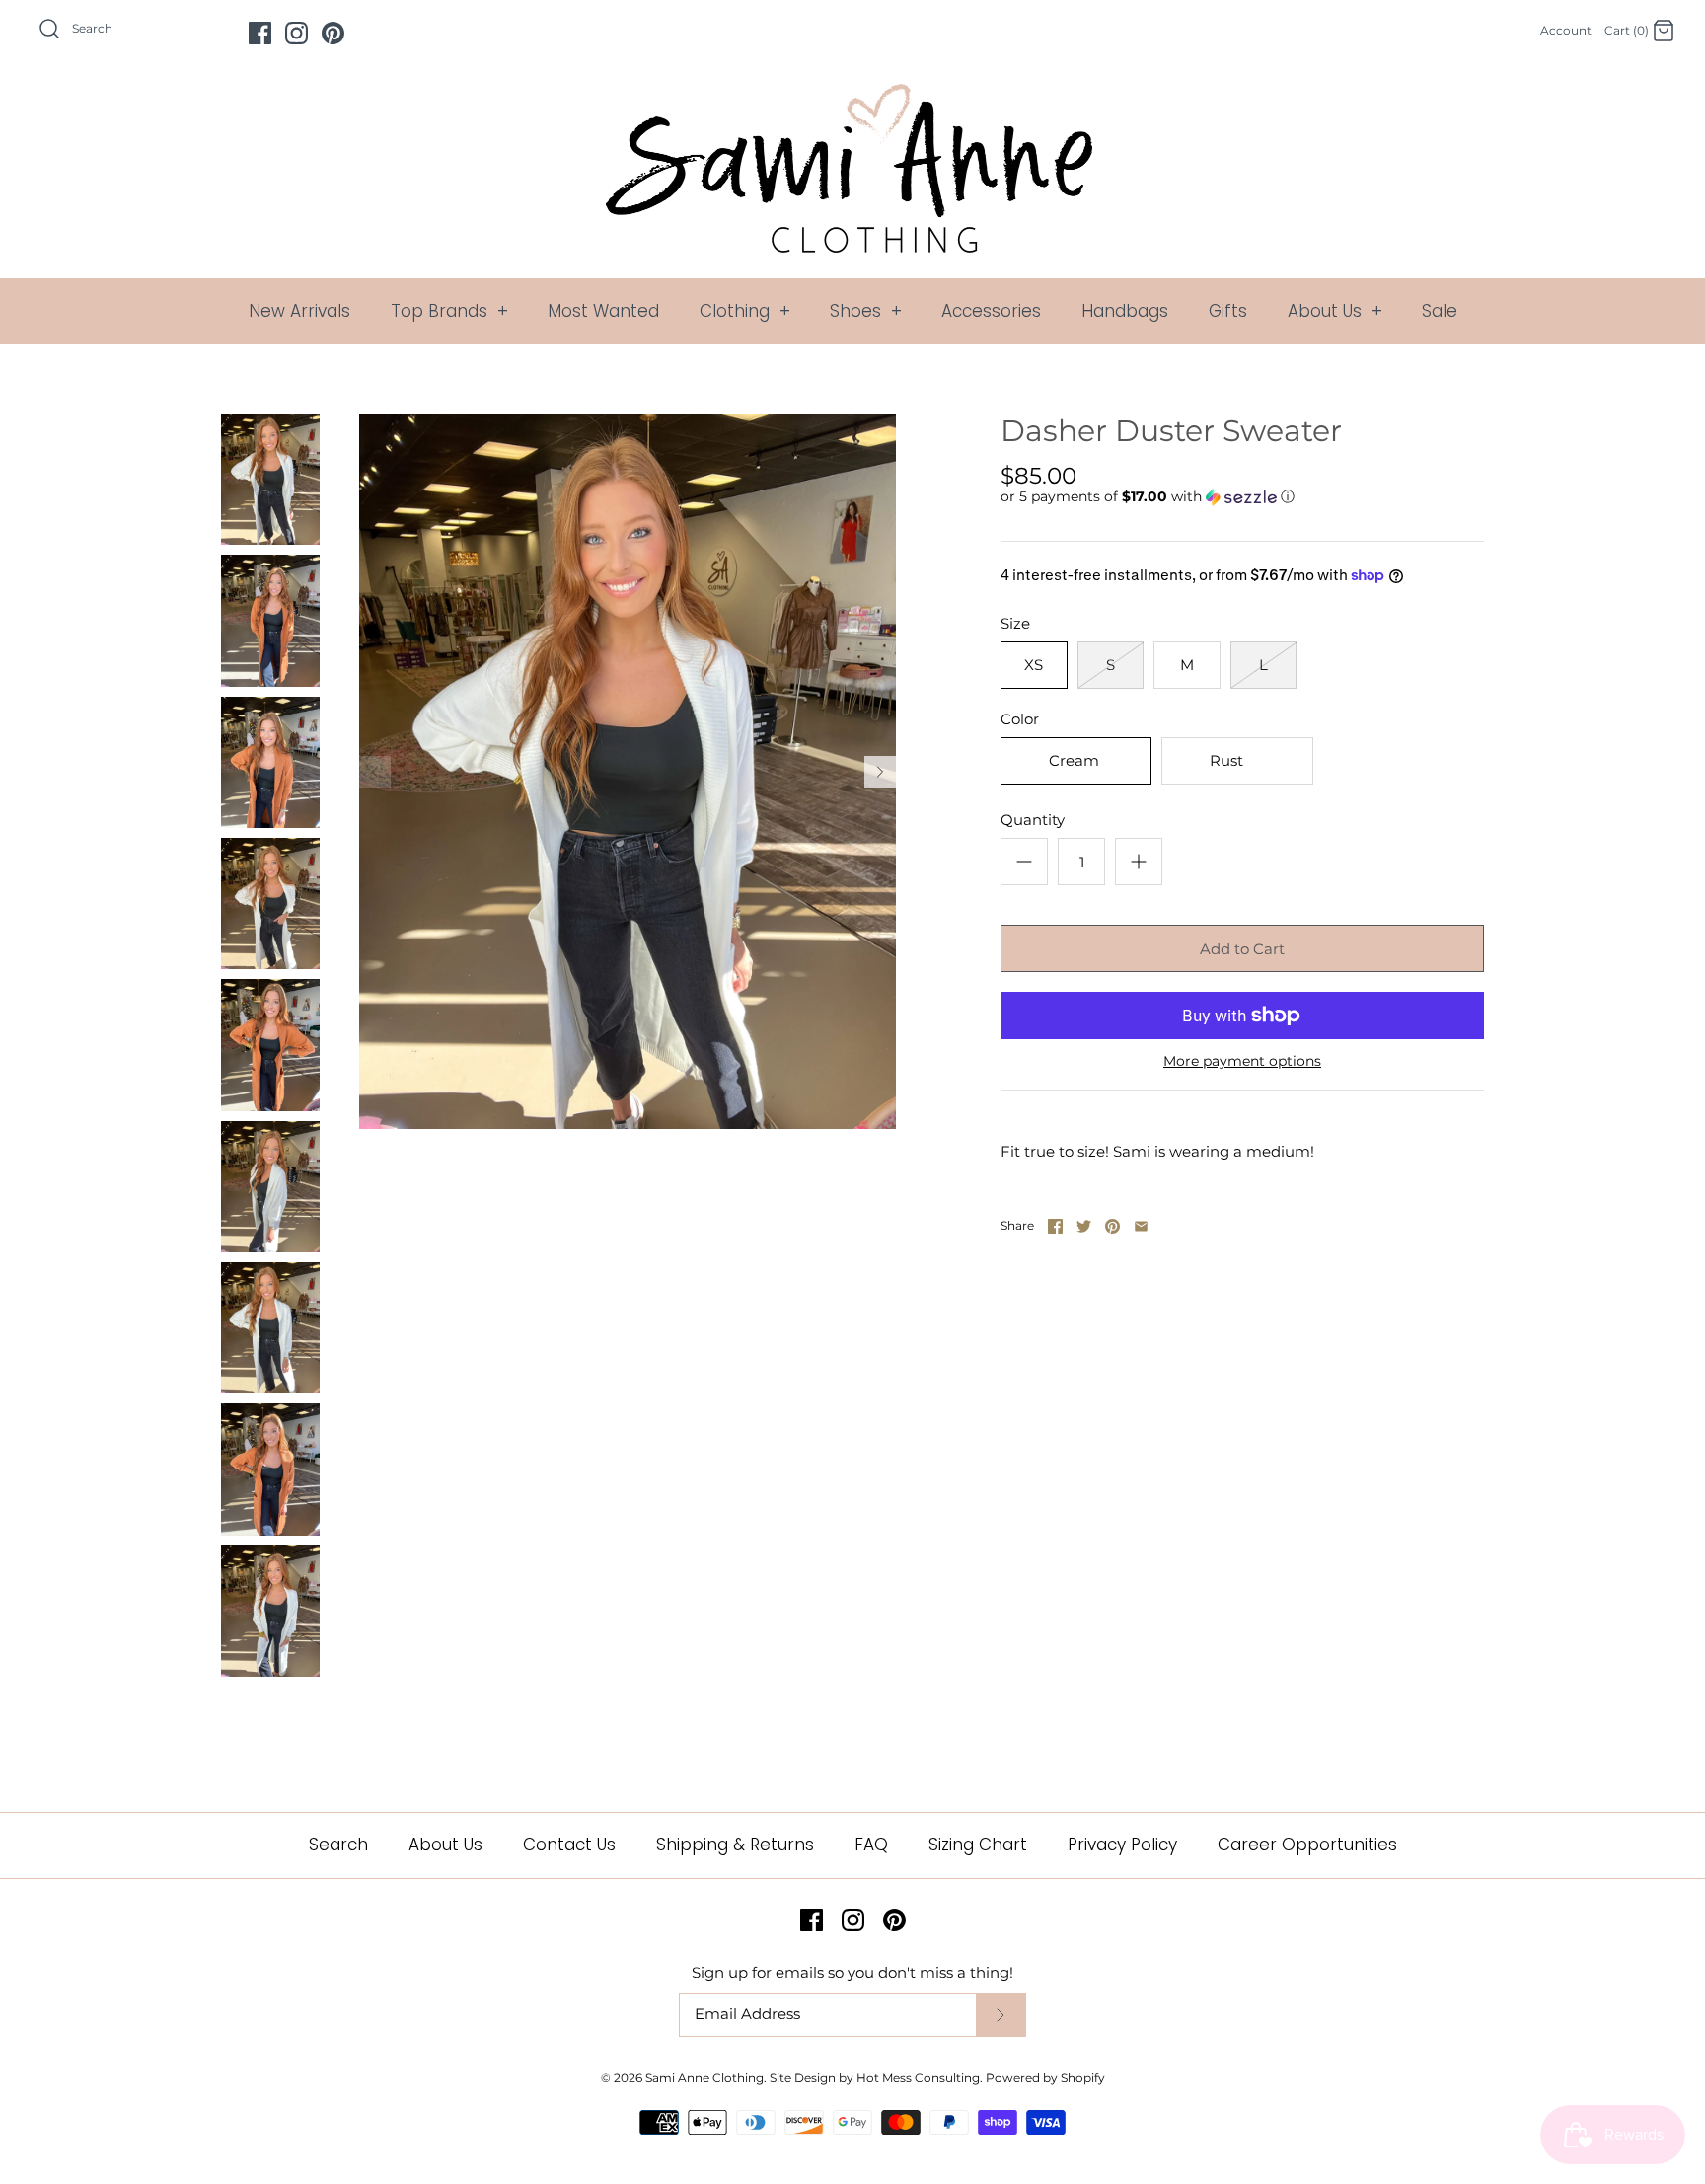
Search (338, 1845)
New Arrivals (299, 311)
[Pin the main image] (1112, 1226)
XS (1034, 665)
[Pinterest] (333, 33)
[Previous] (375, 772)
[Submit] (1001, 2015)
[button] (1148, 497)
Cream (1074, 760)
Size (1015, 623)
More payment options (1242, 1061)
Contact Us (569, 1845)
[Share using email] (1141, 1226)
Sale (1440, 311)
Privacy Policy (1122, 1845)
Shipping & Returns (735, 1845)
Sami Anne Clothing (704, 2078)
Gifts (1228, 311)
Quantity (1033, 820)
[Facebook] (260, 33)
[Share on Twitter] (1084, 1226)
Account (1566, 30)
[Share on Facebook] (1055, 1226)
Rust (1226, 760)
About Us (1335, 311)
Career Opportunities (1307, 1845)
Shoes (866, 311)
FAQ (871, 1845)
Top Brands (449, 311)
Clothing (745, 311)
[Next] (880, 772)
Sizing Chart (978, 1845)
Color (1020, 719)
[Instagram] (297, 33)
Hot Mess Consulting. (920, 2078)
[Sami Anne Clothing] (852, 95)
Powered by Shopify (1045, 2078)
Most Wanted (603, 311)
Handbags (1125, 311)
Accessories (991, 311)
